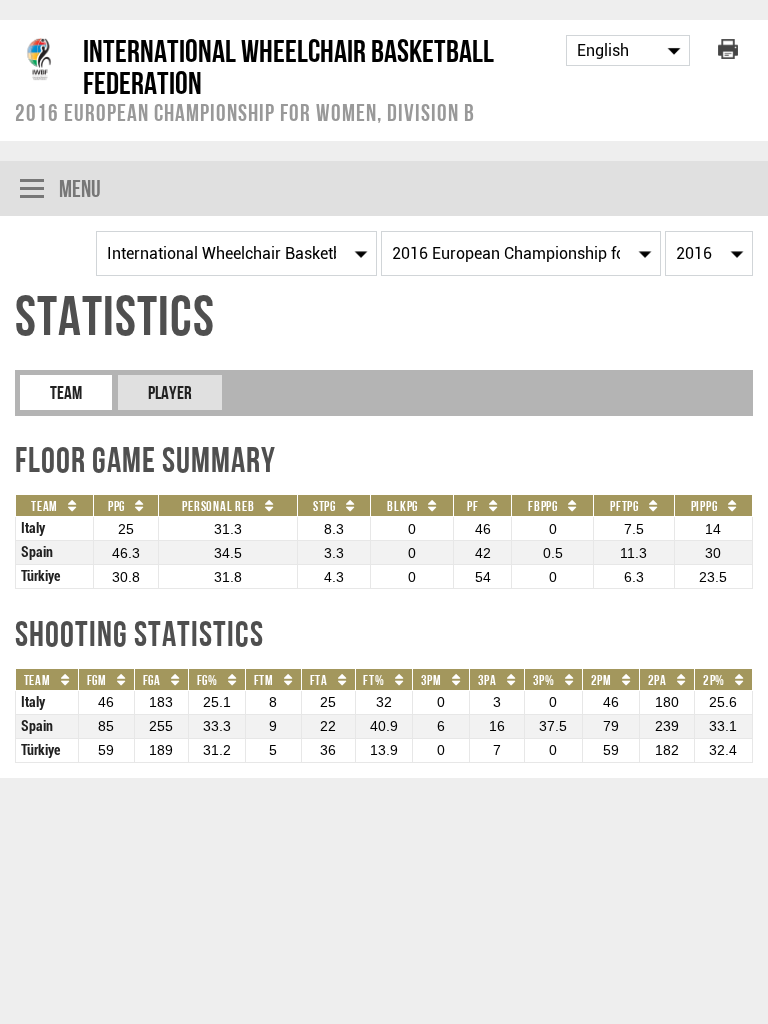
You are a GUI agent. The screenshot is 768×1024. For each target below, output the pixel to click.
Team (66, 392)
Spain (37, 552)
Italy (33, 528)
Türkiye (40, 576)
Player (170, 392)
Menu (80, 188)
